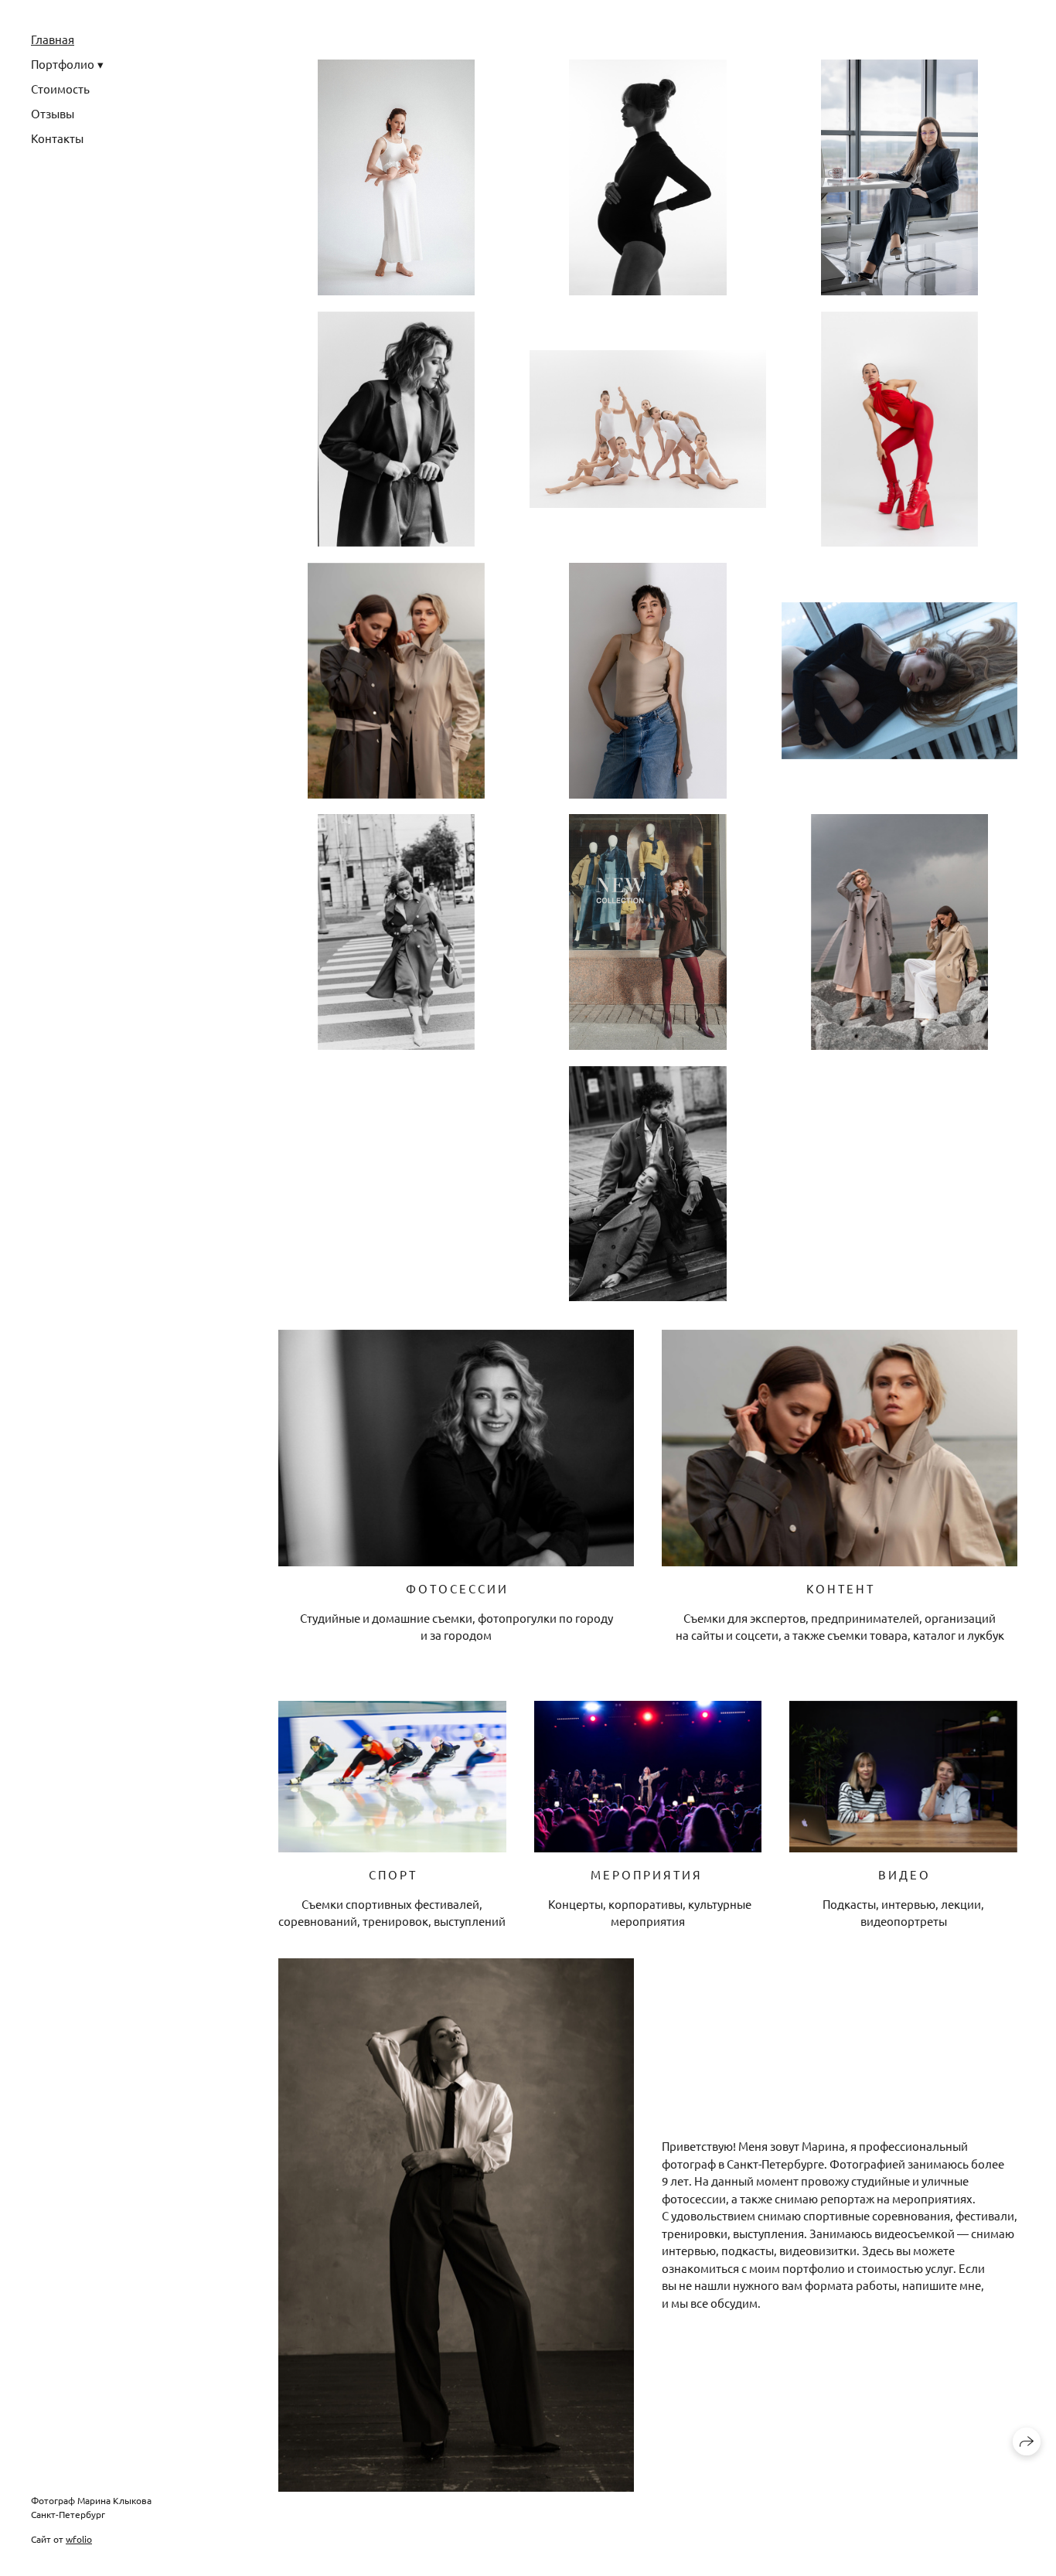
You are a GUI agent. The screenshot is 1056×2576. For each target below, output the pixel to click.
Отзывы (53, 113)
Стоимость (60, 89)
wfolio (79, 2539)
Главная (53, 39)
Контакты (57, 138)
